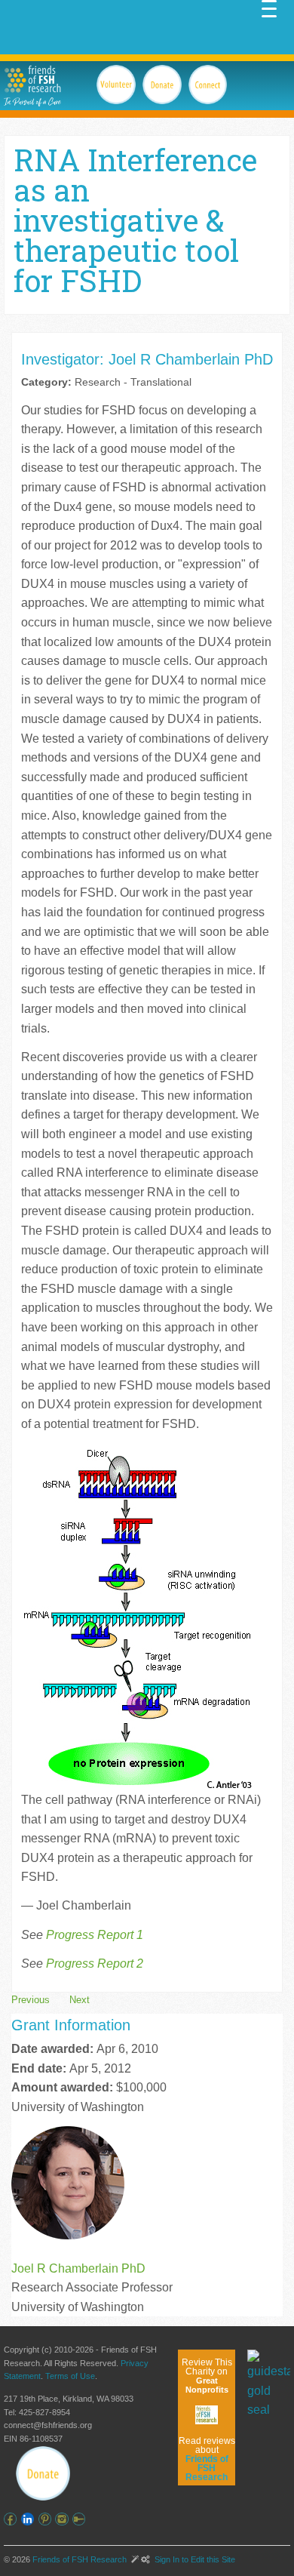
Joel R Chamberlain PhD (78, 2268)
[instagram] (64, 2519)
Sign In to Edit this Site (194, 2559)
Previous (31, 2000)
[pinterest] (47, 2519)
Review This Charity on (207, 2376)
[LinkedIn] (30, 2519)
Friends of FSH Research (80, 2559)
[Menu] (269, 8)
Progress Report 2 (95, 1964)
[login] (81, 2519)
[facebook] (12, 2519)
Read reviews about (207, 2459)
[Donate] (43, 2473)
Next (80, 2000)
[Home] (32, 79)
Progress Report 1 (95, 1935)
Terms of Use (70, 2376)
